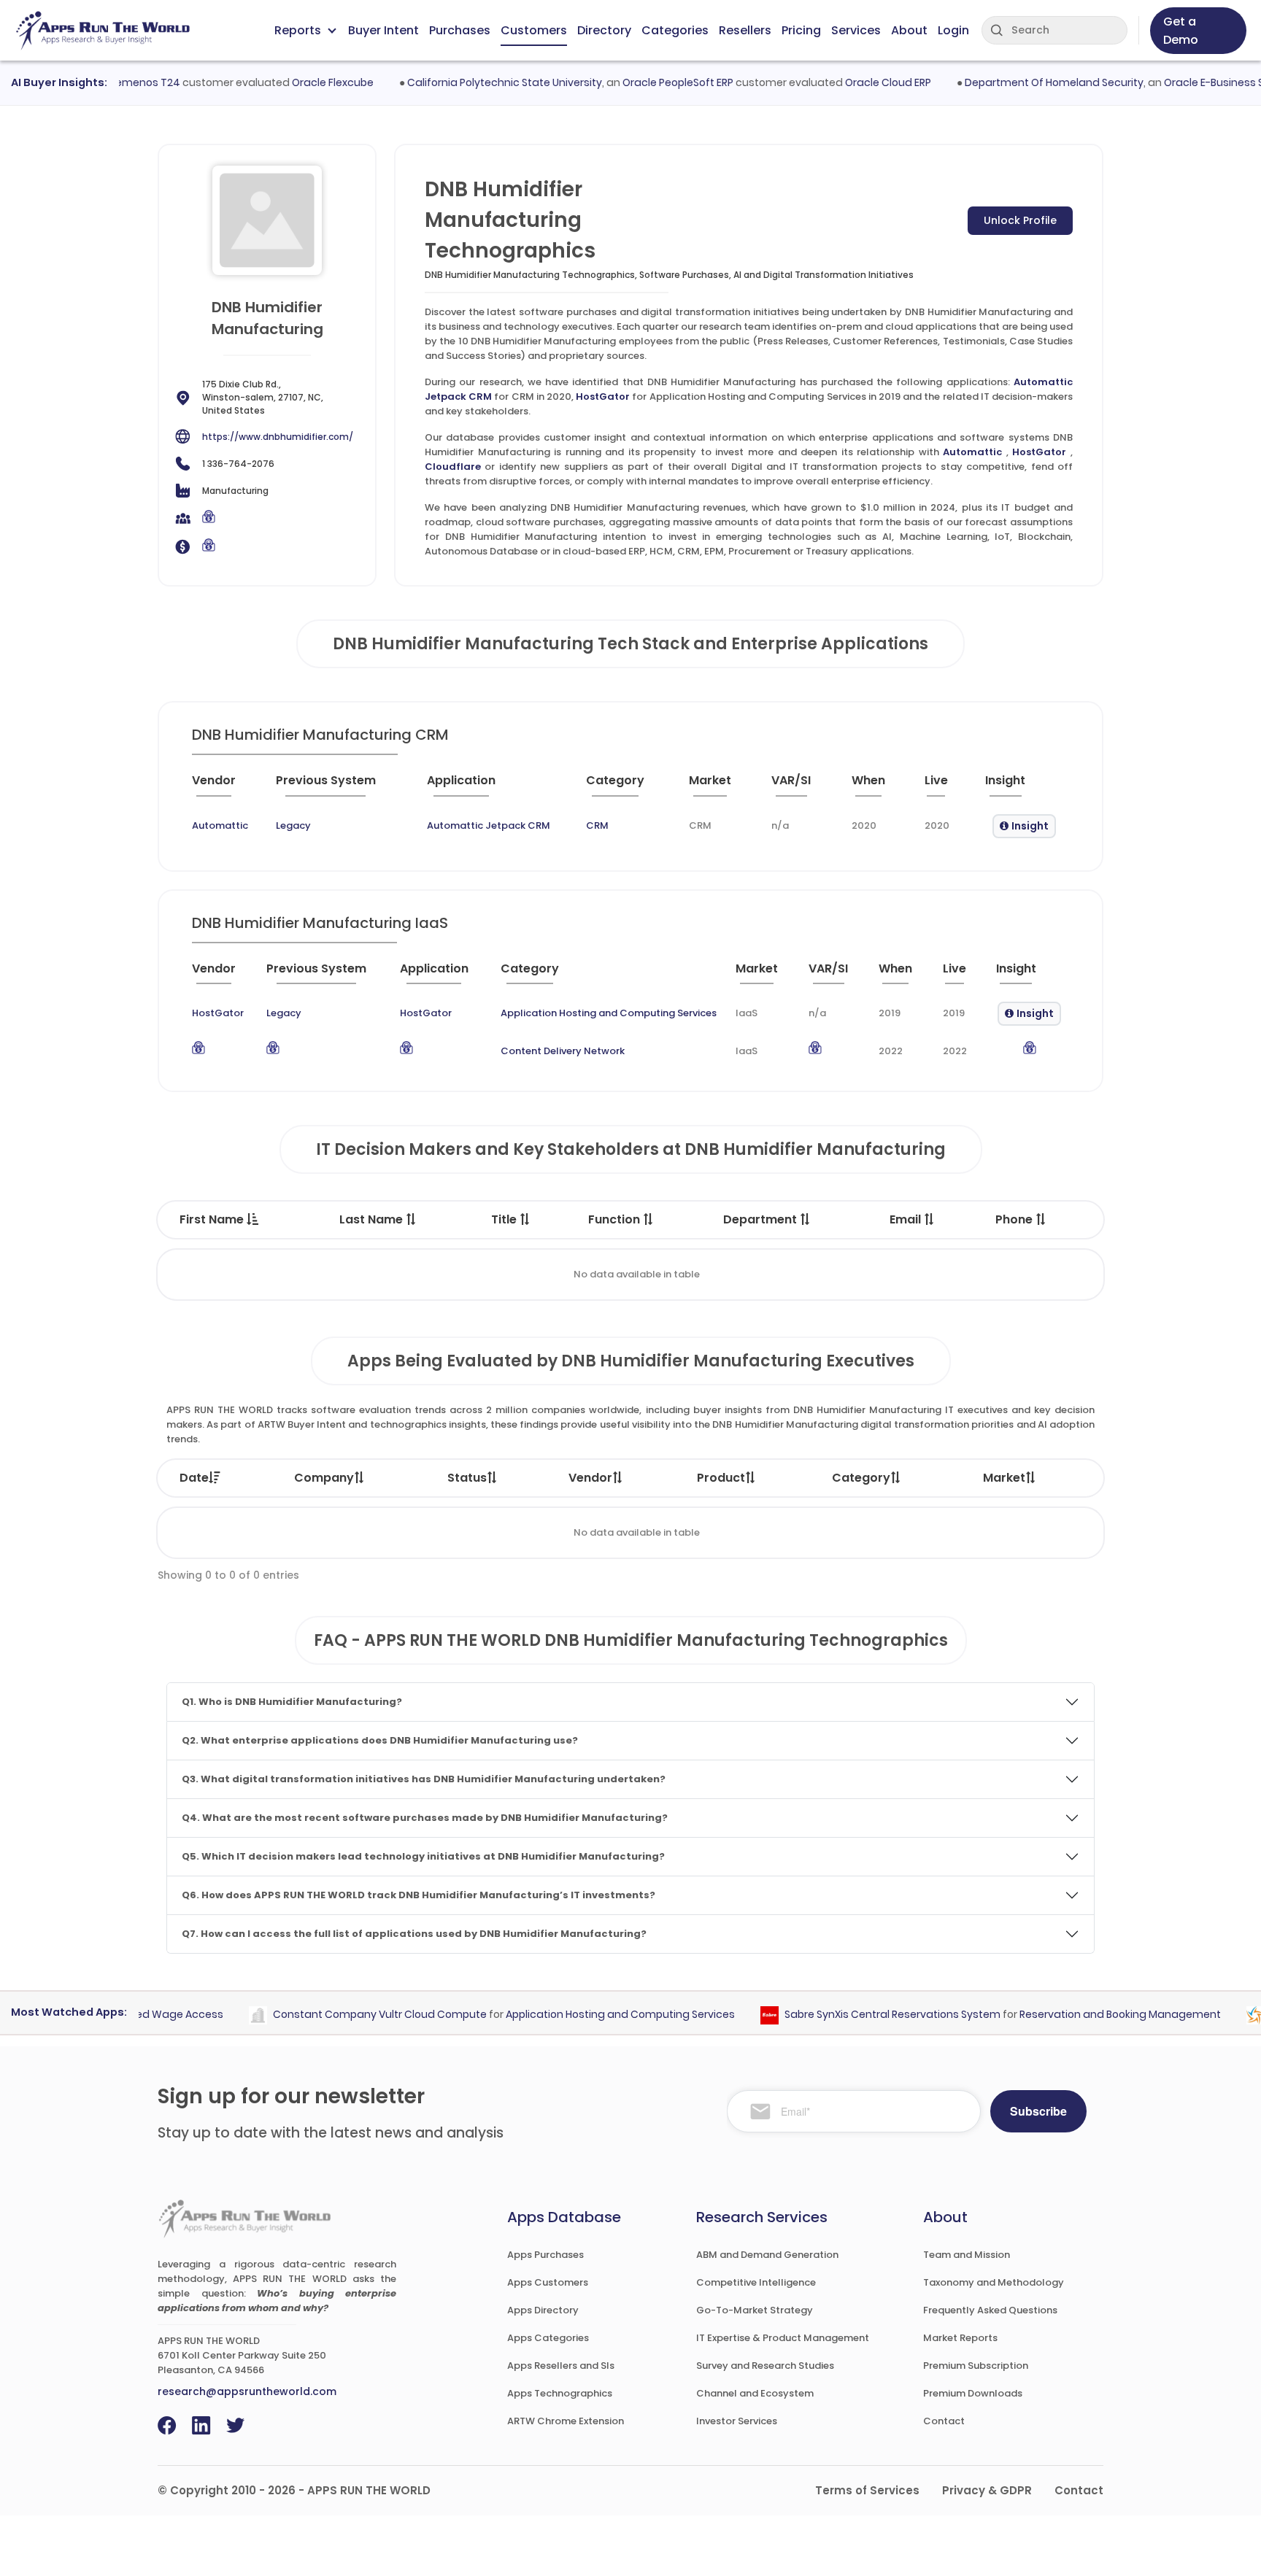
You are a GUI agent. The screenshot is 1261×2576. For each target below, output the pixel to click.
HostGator (603, 397)
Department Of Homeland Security (1021, 82)
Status (467, 1478)
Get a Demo (1181, 31)
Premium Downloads (973, 2393)
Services (856, 30)
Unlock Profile (1020, 220)
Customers (534, 30)
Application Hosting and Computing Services (609, 1013)
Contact (944, 2421)
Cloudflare (453, 467)
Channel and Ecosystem (755, 2393)
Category (861, 1478)
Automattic (972, 452)
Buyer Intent (383, 30)
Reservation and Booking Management (1088, 2014)
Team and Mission (967, 2255)
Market (1004, 1478)
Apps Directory (543, 2310)
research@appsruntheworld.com (247, 2391)
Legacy (293, 825)
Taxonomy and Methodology (994, 2282)
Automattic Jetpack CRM (489, 825)
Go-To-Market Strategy (755, 2310)
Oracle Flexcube (300, 82)
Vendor (590, 1478)
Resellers (745, 30)
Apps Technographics (560, 2393)
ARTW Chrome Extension (566, 2421)
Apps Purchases (545, 2255)
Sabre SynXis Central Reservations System (860, 2014)
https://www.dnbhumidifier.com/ (278, 437)
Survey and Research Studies (765, 2366)
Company (324, 1478)
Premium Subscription (976, 2366)
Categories (675, 30)
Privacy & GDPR (987, 2490)
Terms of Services (867, 2490)
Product (721, 1478)
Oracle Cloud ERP (855, 82)
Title (505, 1219)
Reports (298, 30)
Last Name (373, 1219)
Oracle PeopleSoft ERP (645, 82)
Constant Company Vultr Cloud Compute (348, 2014)
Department (761, 1219)
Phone (1015, 1219)
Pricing (801, 30)
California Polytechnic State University (472, 82)
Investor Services (737, 2421)
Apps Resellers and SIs (561, 2366)
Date (194, 1478)
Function (616, 1219)
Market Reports (960, 2338)
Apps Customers (548, 2282)
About (909, 30)
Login (953, 30)
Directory (604, 30)
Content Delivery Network (563, 1051)
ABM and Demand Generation (767, 2255)
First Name (213, 1219)
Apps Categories (548, 2338)
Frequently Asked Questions (990, 2310)
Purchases (460, 30)
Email (907, 1219)
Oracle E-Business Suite (1191, 82)
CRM (597, 825)
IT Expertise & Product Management (783, 2338)
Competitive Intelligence (756, 2282)
